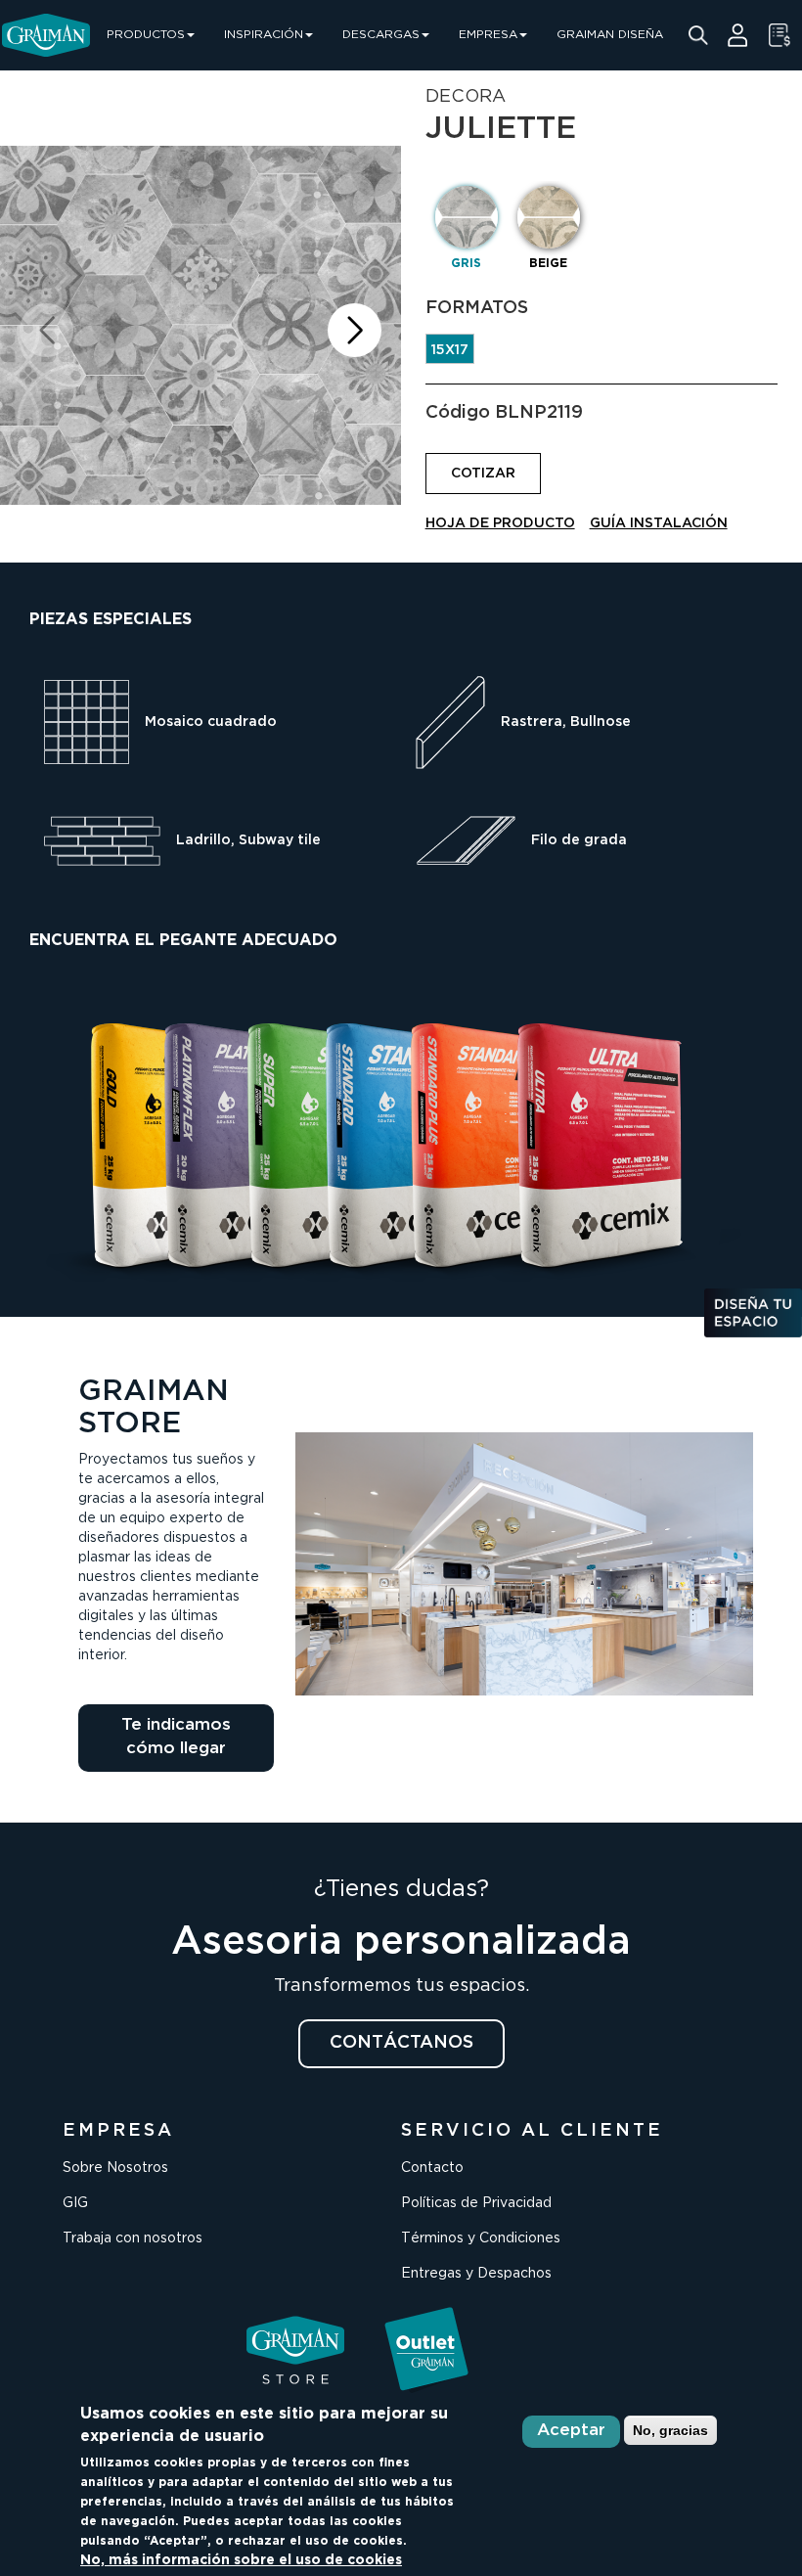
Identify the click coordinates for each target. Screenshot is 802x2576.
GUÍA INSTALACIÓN (659, 523)
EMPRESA (488, 35)
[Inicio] (46, 35)
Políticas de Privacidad (476, 2203)
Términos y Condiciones (481, 2238)
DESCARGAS (381, 35)
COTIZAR (483, 474)
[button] (355, 330)
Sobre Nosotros (115, 2168)
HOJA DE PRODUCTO (500, 523)
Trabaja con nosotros (133, 2238)
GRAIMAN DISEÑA (610, 35)
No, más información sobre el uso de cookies (241, 2560)
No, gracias (670, 2430)
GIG (75, 2203)
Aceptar (571, 2431)
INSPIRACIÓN (264, 35)
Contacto (432, 2168)
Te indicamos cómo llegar (176, 1737)
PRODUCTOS (146, 35)
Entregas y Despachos (476, 2274)
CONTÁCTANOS (401, 2043)
